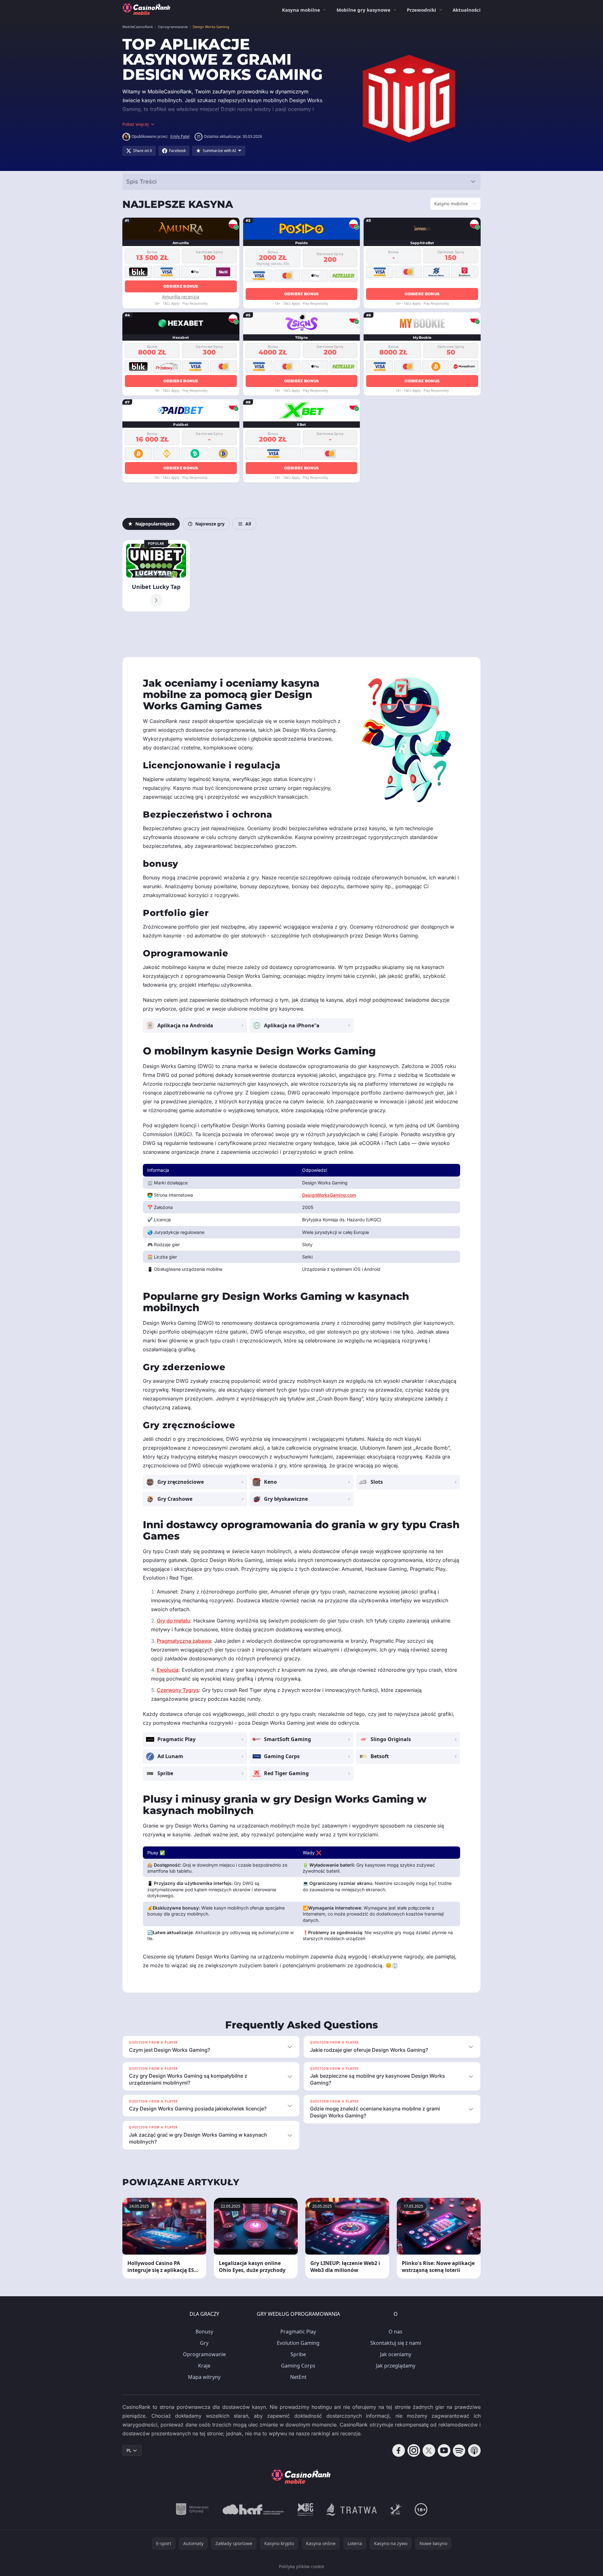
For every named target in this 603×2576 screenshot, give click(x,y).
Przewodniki (422, 10)
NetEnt (298, 2377)
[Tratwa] (351, 2509)
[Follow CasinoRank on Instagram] (414, 2450)
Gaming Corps (298, 2366)
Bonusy (204, 2332)
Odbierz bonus (181, 286)
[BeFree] (396, 2509)
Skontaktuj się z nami (396, 2343)
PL (129, 2450)
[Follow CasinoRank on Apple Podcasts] (474, 2450)
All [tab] (248, 524)
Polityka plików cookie (301, 2566)
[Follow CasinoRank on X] (429, 2450)
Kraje (204, 2366)
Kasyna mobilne (301, 10)
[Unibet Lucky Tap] (156, 576)
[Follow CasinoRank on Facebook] (399, 2450)
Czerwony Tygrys (178, 1690)
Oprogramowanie (204, 2354)
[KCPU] (306, 2509)
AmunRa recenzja (181, 297)
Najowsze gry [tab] (210, 524)
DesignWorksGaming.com (329, 1195)
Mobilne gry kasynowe (363, 10)
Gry (204, 2343)
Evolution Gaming (298, 2343)
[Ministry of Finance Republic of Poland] (192, 2509)
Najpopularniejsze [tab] (155, 524)
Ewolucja (168, 1670)
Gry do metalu (173, 1621)
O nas (395, 2332)
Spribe (298, 2354)
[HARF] (253, 2509)
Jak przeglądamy (396, 2366)
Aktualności (467, 10)
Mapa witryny (204, 2377)
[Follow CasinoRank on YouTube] (444, 2450)
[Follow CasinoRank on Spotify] (459, 2450)
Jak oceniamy (396, 2354)
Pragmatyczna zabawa (184, 1641)
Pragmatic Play (298, 2332)
